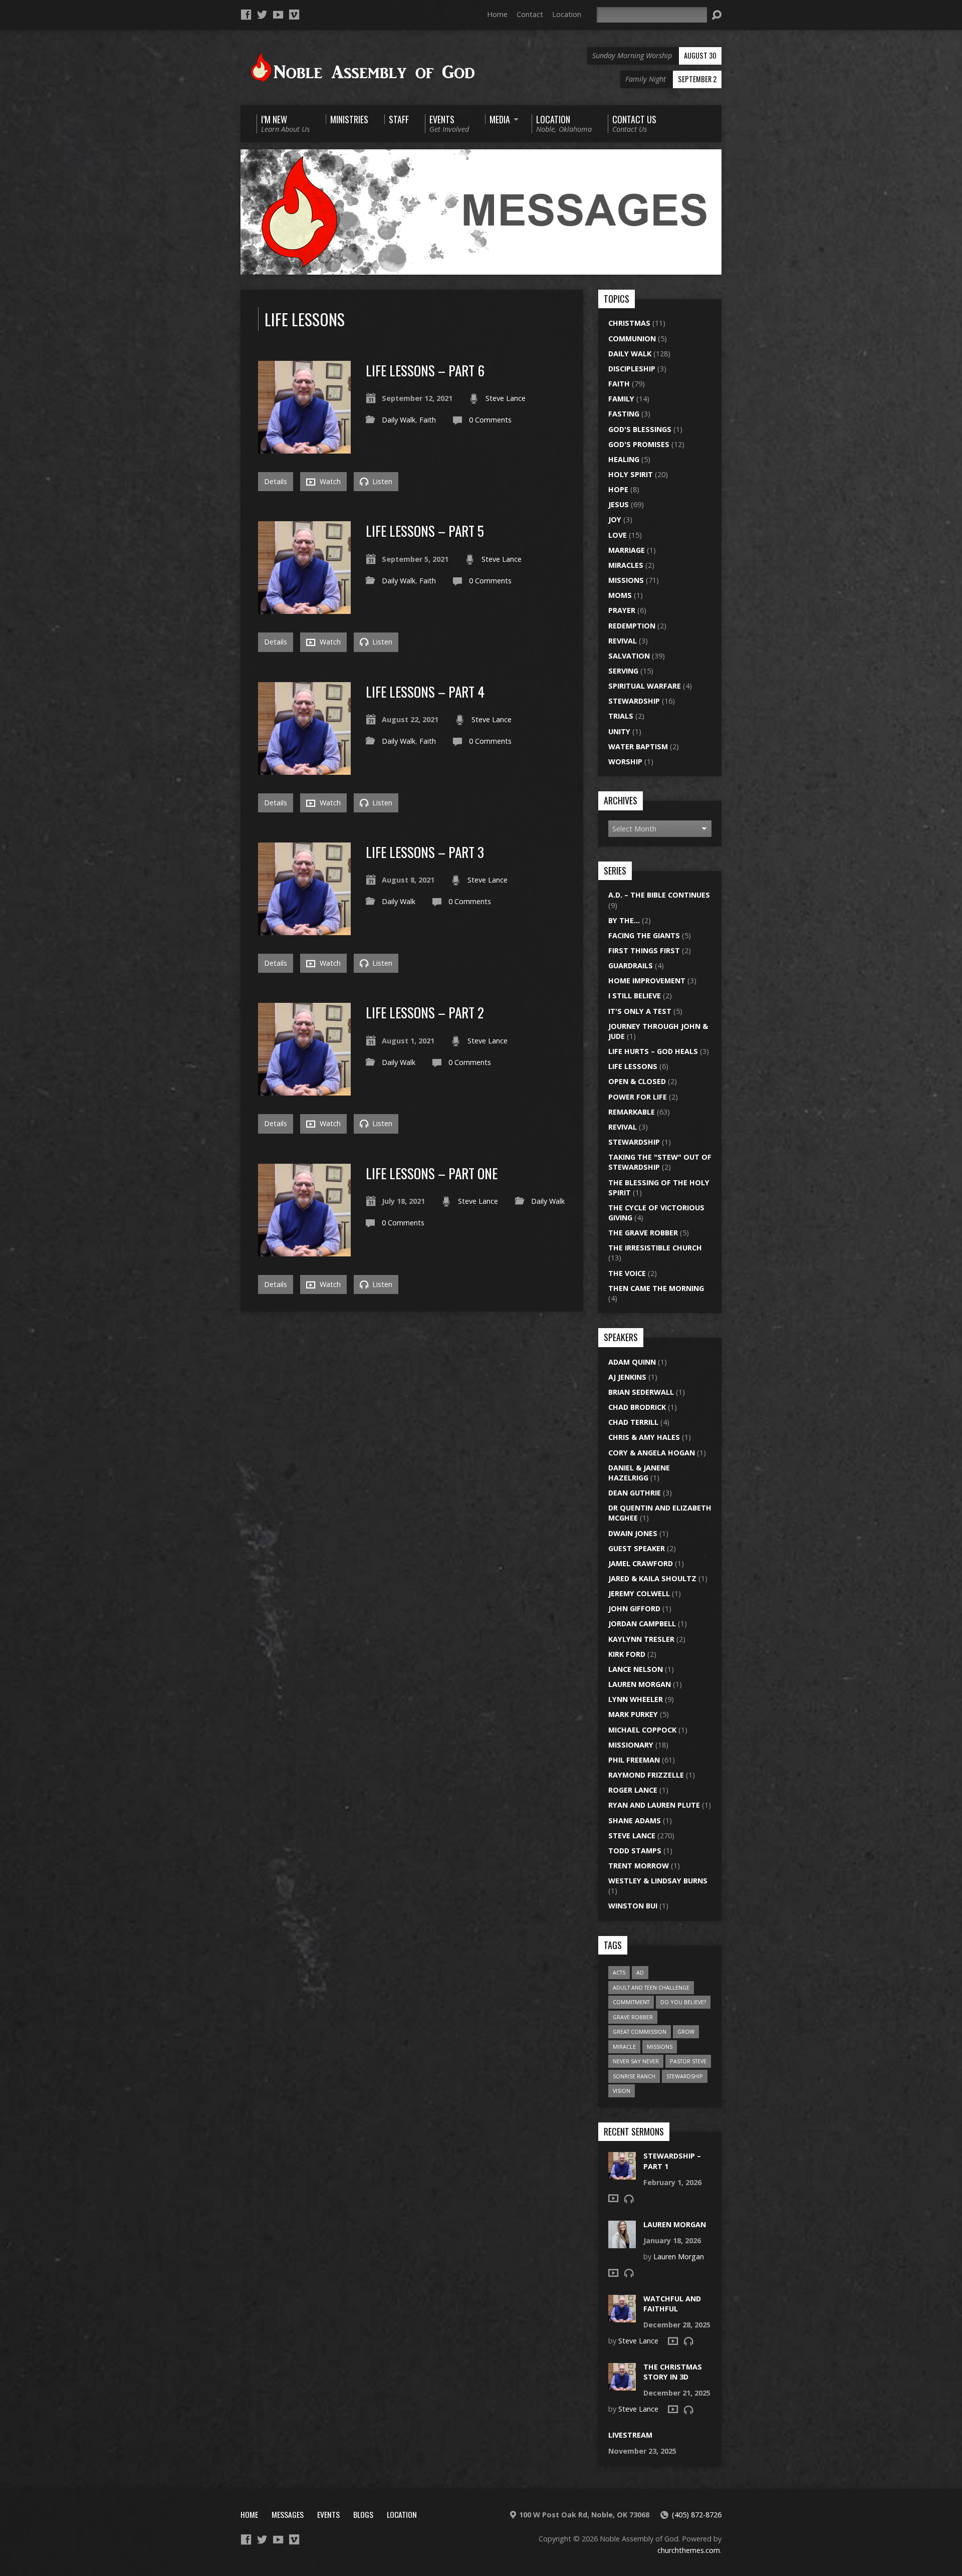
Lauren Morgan (640, 1684)
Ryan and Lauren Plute (654, 1805)
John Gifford (634, 1608)
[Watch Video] (613, 2198)
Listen (381, 481)
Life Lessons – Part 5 (425, 530)
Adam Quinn (632, 1362)
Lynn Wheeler (636, 1699)
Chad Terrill (633, 1422)
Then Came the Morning (656, 1288)
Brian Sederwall (641, 1392)
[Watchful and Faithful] (622, 2317)
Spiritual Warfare (645, 686)
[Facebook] (246, 15)
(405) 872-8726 (697, 2515)
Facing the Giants (644, 935)
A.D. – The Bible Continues (659, 895)
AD (640, 1972)
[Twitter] (262, 15)
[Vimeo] (294, 15)
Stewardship (634, 701)
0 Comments (490, 420)
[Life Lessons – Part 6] (304, 448)
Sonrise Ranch (634, 2076)
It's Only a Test (640, 1011)
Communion (632, 339)
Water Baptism (638, 746)
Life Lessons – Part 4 (425, 691)
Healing (624, 459)
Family (621, 399)
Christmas (629, 323)
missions (660, 2047)
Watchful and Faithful (672, 2304)
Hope (618, 489)
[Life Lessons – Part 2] (304, 1090)
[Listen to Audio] (629, 2199)
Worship (625, 762)
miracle (624, 2047)
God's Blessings (640, 429)
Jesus (619, 504)
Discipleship (632, 369)
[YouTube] (278, 15)
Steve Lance (506, 398)
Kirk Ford (627, 1654)
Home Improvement (647, 981)
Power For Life (638, 1097)
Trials (621, 716)
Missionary (631, 1745)
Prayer (622, 610)
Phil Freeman (634, 1760)
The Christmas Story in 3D (673, 2372)
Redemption (632, 626)
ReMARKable (632, 1112)
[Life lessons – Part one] (304, 1250)
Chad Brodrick (637, 1407)
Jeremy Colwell (639, 1593)
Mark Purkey (633, 1714)
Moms (620, 595)
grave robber (633, 2017)
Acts (619, 1972)
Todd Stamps (635, 1851)
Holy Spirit (631, 474)
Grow (686, 2031)
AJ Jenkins (627, 1377)
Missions (626, 580)
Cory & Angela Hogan (652, 1453)
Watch (329, 481)
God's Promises (639, 444)
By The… (624, 920)
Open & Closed (637, 1081)
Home (497, 14)
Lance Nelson (636, 1669)
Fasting (624, 414)
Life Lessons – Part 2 (425, 1012)
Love (618, 535)
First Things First (644, 950)
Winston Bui (633, 1906)
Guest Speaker (637, 1548)
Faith (428, 420)
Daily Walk (399, 420)
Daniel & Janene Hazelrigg (639, 1473)
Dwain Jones (633, 1533)
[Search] (716, 15)
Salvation (629, 656)
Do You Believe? (683, 2002)
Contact (530, 14)
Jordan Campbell (642, 1624)
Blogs (363, 2514)
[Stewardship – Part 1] (622, 2174)
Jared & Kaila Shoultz (652, 1578)
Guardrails (631, 965)
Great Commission (640, 2031)
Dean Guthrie (635, 1493)
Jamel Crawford (641, 1563)
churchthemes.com (689, 2550)
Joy (615, 519)
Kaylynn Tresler (641, 1639)
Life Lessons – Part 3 (425, 852)
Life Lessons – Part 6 (425, 370)
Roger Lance (633, 1790)
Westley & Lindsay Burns (658, 1881)
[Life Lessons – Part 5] (304, 608)
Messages (288, 2514)
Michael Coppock (642, 1730)
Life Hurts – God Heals (653, 1051)
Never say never (636, 2061)
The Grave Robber (643, 1233)
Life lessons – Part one (432, 1173)
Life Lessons (633, 1066)
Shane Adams (635, 1820)
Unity (619, 731)
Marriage (627, 550)
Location (567, 14)
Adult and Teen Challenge (651, 1987)
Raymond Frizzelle (646, 1775)
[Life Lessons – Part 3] (304, 929)
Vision (622, 2091)
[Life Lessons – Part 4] (304, 769)
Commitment (631, 2002)
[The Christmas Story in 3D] (622, 2385)
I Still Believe (635, 996)
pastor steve (688, 2061)
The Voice (627, 1273)
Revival (623, 641)
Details (276, 481)
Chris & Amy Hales (644, 1437)
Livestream (630, 2435)
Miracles (626, 565)
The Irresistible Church (655, 1248)
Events (328, 2514)
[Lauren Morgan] (622, 2242)
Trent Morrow (639, 1866)
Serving (623, 671)
